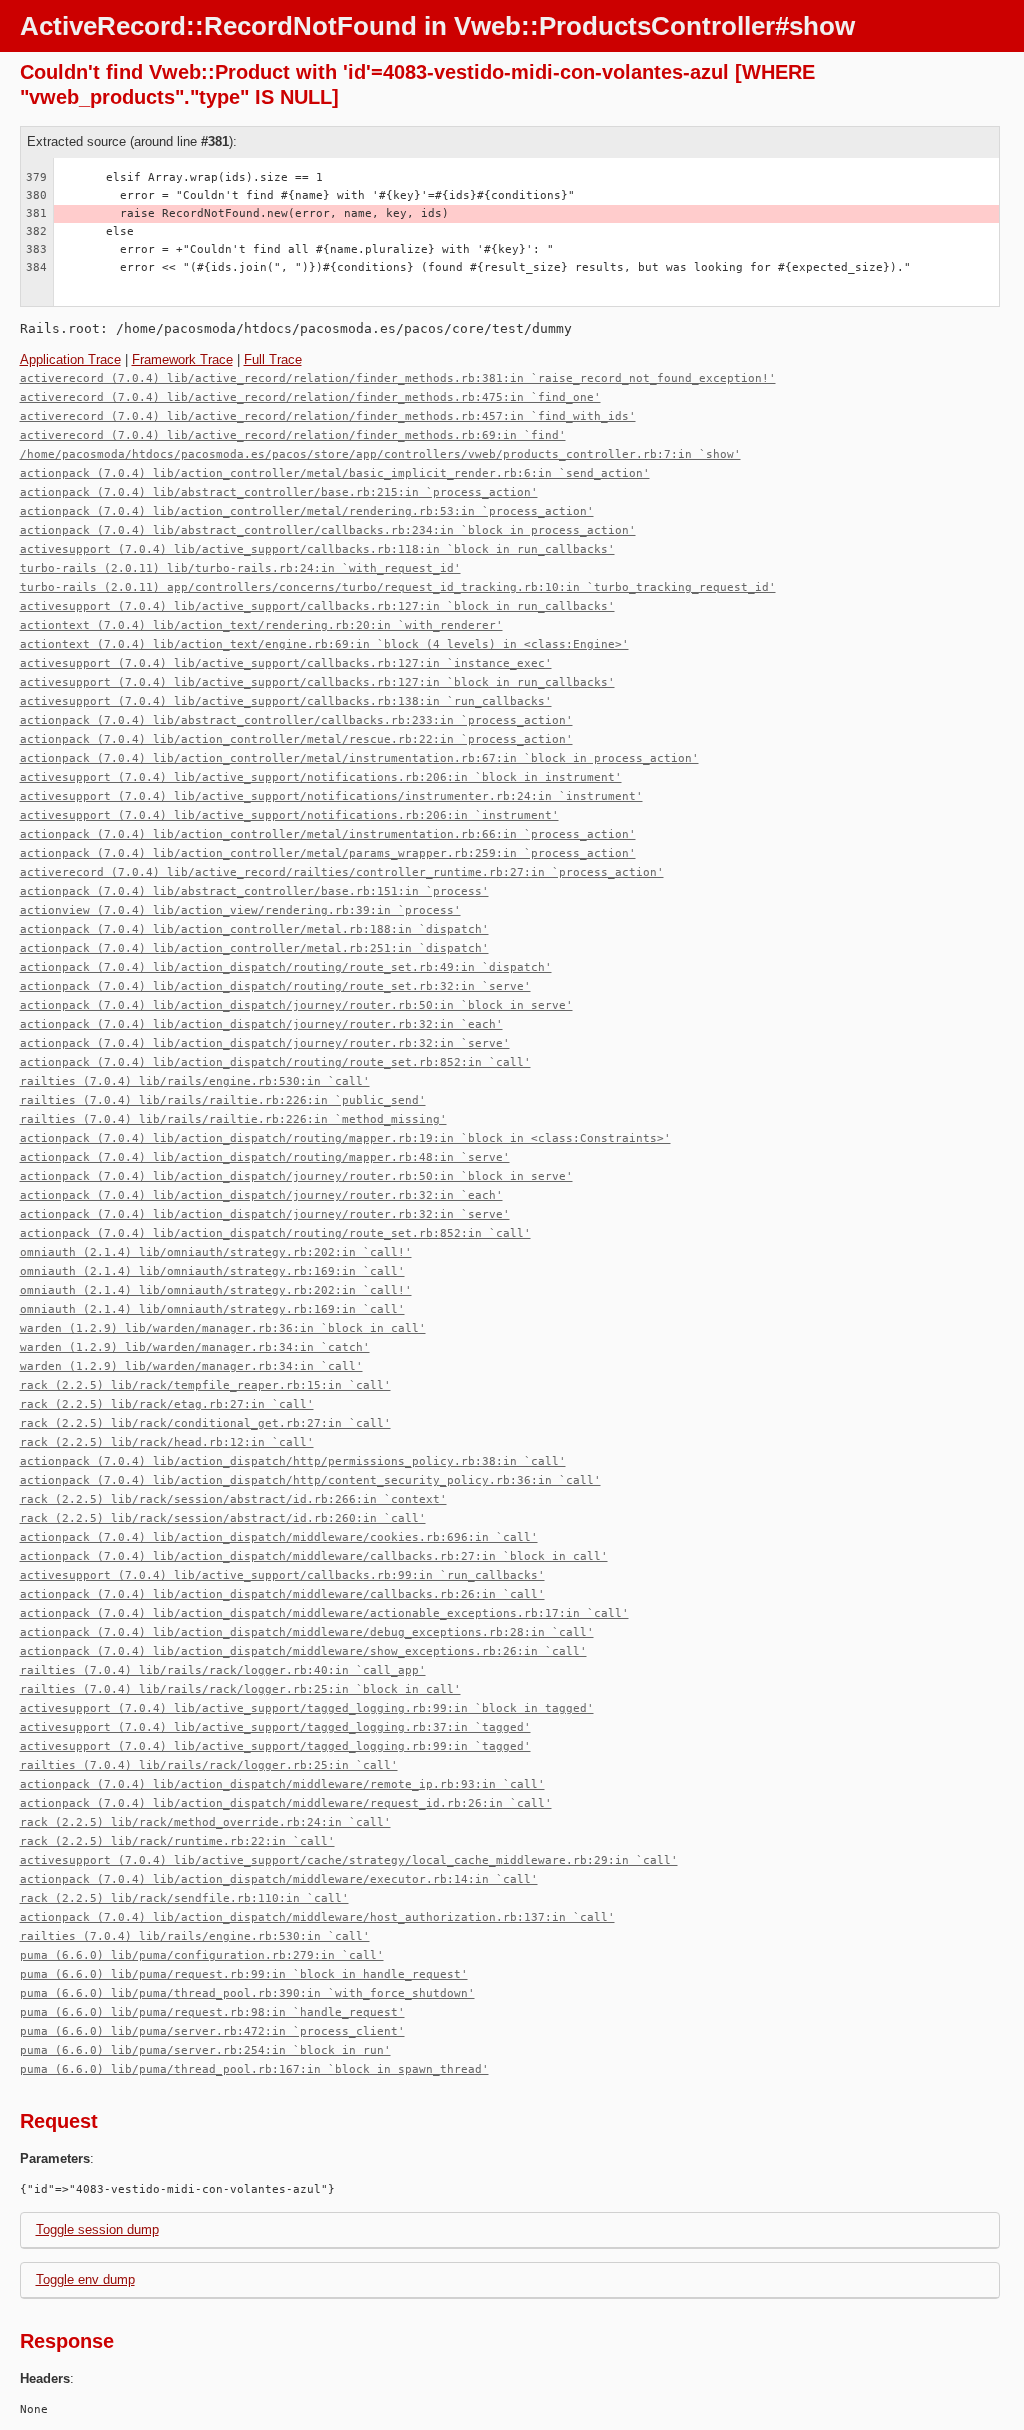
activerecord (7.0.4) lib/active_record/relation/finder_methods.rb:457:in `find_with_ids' (328, 416)
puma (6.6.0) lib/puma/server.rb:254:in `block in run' (205, 2050)
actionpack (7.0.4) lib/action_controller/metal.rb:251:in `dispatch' (254, 948)
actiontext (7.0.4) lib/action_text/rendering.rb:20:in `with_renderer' (261, 625)
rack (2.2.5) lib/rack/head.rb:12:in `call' (167, 1442)
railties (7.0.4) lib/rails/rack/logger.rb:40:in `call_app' (223, 1670)
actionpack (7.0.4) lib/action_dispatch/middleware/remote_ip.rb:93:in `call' (282, 1784)
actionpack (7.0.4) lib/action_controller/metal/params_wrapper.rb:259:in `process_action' (328, 853)
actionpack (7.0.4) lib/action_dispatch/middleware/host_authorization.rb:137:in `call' (317, 1917)
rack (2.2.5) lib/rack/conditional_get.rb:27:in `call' (205, 1423)
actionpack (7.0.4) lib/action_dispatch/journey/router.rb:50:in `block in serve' (296, 1005)
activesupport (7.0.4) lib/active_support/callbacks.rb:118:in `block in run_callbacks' (317, 549)
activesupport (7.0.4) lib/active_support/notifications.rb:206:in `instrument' (289, 815)
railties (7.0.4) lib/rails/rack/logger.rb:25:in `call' (209, 1765)
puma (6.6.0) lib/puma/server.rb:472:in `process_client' (212, 2031)
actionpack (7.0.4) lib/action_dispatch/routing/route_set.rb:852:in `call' (275, 1062)
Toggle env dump (85, 2279)
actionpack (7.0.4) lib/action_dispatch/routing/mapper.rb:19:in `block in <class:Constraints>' (345, 1138)
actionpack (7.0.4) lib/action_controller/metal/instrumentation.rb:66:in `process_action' (328, 834)
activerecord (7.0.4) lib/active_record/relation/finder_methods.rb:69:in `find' (293, 435)
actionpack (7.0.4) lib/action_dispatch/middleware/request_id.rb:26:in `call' (286, 1803)
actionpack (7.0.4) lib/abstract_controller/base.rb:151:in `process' (254, 891)
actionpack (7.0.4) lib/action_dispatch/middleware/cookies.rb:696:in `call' (279, 1537)
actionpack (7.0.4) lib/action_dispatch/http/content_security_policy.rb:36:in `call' (310, 1480)
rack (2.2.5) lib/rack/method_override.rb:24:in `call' (205, 1822)
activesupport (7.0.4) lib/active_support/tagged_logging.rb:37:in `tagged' (275, 1727)
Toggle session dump (97, 2229)
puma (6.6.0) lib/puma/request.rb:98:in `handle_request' (212, 2012)
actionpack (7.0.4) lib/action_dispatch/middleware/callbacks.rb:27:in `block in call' (314, 1556)
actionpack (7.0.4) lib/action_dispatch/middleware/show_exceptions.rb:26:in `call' (303, 1651)
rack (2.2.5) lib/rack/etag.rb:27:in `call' (167, 1404)
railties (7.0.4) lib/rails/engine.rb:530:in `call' (195, 1081)
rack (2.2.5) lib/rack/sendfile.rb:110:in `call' (184, 1898)
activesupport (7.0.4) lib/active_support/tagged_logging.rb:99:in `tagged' (275, 1746)
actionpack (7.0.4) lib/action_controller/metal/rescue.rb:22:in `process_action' (296, 739)
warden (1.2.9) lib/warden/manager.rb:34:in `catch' (195, 1347)
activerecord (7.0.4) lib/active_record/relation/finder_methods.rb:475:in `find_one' (310, 397)
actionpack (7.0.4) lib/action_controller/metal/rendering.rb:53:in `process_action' (307, 511)
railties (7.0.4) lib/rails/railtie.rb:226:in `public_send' (223, 1100)
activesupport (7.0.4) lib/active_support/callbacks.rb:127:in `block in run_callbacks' (317, 606)
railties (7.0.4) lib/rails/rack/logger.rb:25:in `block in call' (240, 1689)
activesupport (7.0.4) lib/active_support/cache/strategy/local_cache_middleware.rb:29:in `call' (349, 1860)
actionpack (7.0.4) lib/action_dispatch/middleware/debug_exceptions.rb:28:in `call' (307, 1632)
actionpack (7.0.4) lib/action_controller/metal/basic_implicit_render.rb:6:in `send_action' (335, 473)
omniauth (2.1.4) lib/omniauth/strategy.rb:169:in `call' (212, 1271)
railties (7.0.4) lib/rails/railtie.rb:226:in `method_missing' (233, 1119)
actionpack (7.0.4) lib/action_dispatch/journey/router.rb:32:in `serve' (265, 1043)
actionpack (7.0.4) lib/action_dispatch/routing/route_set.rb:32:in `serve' (275, 986)
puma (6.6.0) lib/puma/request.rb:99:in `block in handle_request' (244, 1974)
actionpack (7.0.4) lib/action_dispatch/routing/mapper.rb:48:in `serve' (265, 1157)
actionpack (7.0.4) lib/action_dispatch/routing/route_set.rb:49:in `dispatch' (286, 967)
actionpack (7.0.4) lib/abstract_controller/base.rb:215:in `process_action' (279, 492)
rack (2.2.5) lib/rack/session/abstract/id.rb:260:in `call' (223, 1518)
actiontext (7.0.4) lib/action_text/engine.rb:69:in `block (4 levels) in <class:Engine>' (324, 644)
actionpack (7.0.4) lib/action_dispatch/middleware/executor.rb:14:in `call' (279, 1879)
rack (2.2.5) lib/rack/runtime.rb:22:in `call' (177, 1841)
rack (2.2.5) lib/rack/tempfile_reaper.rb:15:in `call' (205, 1385)
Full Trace (273, 359)
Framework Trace (182, 359)
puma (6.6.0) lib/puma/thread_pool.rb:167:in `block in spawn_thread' (254, 2069)
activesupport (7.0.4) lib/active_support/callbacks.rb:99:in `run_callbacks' (282, 1575)
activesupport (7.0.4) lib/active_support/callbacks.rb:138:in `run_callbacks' (286, 701)
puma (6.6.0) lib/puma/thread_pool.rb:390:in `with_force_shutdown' (247, 1993)
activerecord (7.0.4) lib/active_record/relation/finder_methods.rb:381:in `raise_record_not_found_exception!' (398, 378)
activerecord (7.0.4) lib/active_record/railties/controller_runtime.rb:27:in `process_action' (342, 872)
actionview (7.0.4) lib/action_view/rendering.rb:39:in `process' (240, 910)
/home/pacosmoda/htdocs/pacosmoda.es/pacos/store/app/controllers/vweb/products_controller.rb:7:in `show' (380, 454)
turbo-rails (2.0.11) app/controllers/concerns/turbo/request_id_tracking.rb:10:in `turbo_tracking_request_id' (398, 587)
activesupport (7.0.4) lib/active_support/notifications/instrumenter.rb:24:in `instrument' (331, 796)
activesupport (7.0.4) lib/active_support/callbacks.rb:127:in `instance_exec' (286, 663)
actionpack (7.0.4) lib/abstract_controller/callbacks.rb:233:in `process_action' (296, 720)
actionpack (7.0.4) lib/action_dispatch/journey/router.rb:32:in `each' (261, 1024)
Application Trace (70, 359)
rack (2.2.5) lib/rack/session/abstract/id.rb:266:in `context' (233, 1499)
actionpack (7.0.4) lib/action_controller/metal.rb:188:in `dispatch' (254, 929)
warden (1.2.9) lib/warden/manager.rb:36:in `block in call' (223, 1328)
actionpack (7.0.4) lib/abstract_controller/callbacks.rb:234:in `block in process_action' (328, 530)
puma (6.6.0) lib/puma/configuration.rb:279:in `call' (202, 1955)
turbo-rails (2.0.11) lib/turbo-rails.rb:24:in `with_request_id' (240, 568)
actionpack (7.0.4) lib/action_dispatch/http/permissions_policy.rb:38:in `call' (293, 1461)
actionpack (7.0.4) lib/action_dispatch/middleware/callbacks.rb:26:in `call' (282, 1594)
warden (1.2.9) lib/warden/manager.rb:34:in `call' (191, 1366)
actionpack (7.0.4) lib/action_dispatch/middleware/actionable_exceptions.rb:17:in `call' (324, 1613)
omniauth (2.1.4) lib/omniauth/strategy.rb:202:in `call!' (216, 1252)
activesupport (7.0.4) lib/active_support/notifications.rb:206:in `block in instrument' (321, 777)
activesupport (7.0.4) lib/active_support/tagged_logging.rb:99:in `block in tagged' (307, 1708)
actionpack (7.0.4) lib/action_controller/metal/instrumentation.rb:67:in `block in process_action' (359, 758)
